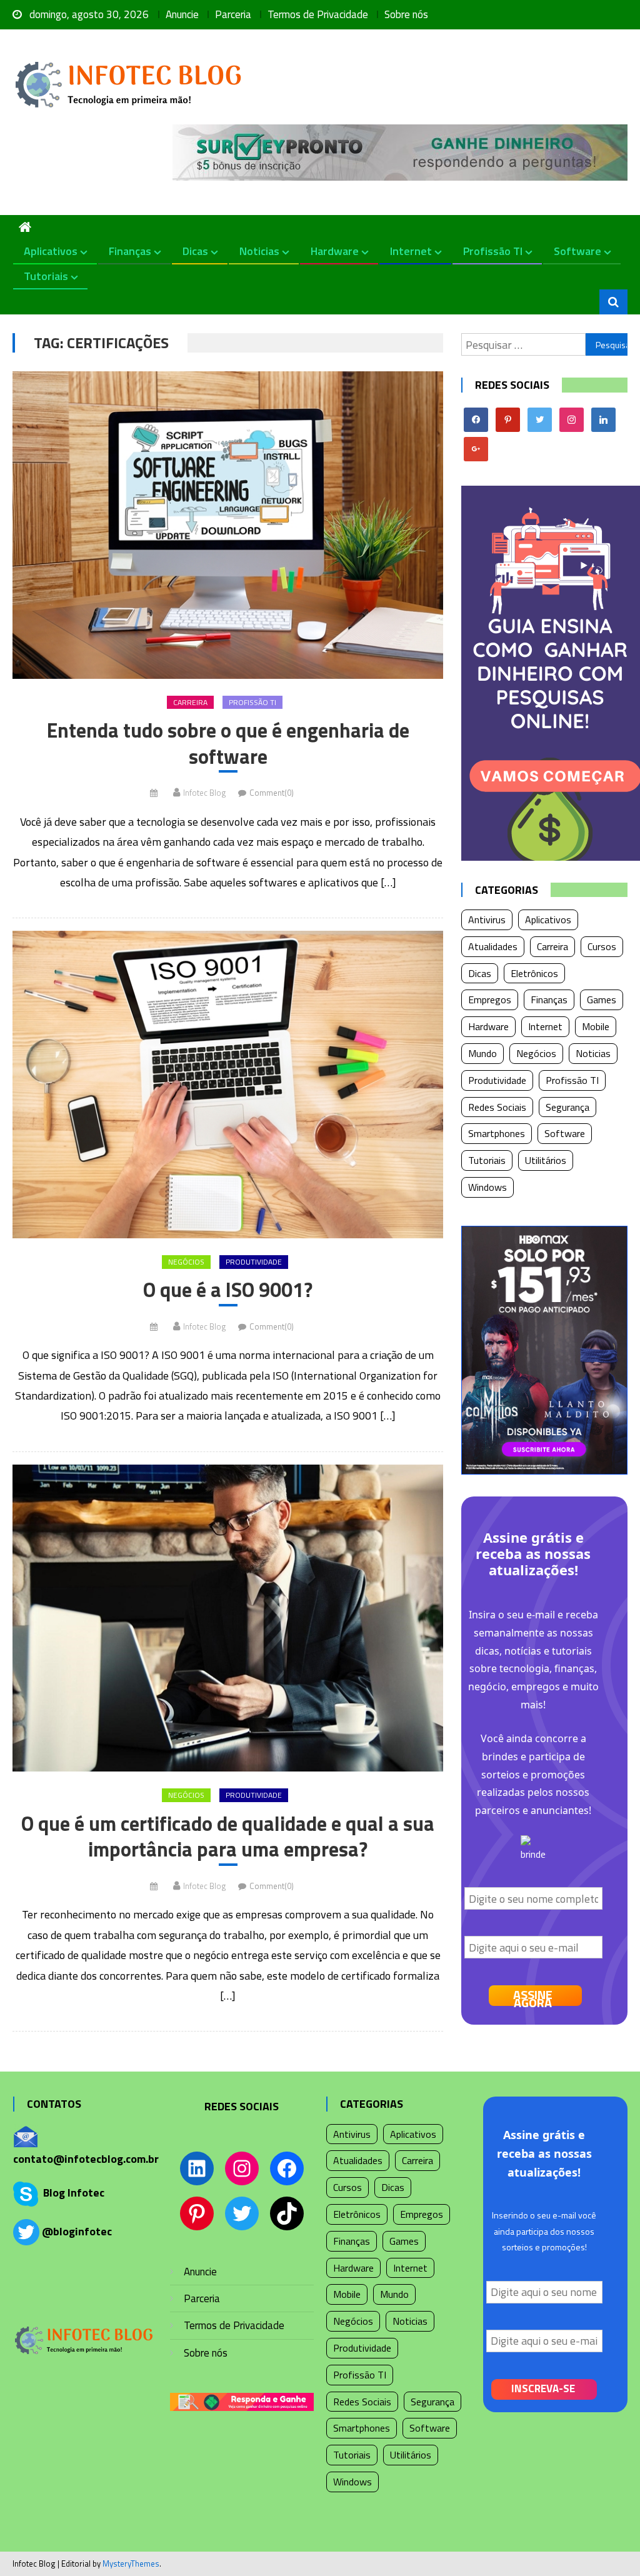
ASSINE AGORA (533, 1996)
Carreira (190, 702)
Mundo (482, 1053)
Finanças (130, 251)
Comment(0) (272, 793)
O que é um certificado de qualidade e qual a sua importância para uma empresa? (228, 1837)
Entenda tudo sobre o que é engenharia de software (228, 744)
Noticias (259, 251)
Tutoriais (46, 276)
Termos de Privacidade (318, 14)
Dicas (195, 251)
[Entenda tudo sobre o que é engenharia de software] (227, 525)
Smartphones (497, 1133)
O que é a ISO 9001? (228, 1290)
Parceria (233, 14)
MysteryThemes (131, 2563)
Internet (411, 251)
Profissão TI (493, 251)
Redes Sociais (497, 1107)
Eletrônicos (534, 973)
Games (602, 1000)
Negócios (186, 1262)
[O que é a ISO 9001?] (227, 1085)
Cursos (602, 946)
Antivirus (487, 920)
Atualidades (493, 946)
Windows (487, 1187)
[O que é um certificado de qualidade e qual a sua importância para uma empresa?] (227, 1618)
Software (577, 251)
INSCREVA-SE (543, 2388)
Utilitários (546, 1160)
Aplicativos (51, 251)
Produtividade (254, 1262)
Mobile (596, 1026)
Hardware (335, 251)
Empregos (490, 1000)
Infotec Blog (204, 793)
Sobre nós (406, 14)
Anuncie (182, 14)
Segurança (567, 1107)
